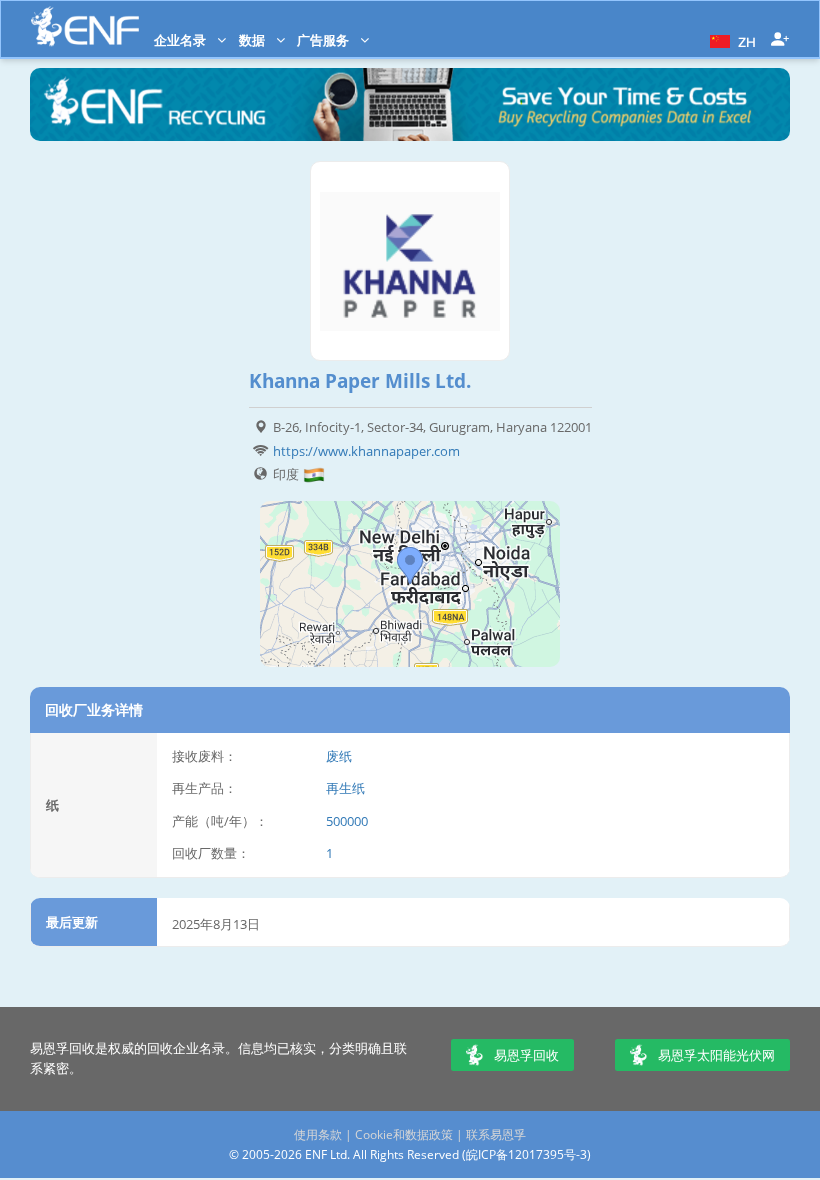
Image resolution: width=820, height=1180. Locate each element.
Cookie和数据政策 (404, 1134)
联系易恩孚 (496, 1134)
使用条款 (318, 1134)
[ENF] (85, 26)
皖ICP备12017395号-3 (526, 1154)
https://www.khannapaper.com (366, 451)
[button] (730, 40)
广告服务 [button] (324, 40)
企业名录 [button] (181, 40)
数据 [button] (253, 40)
